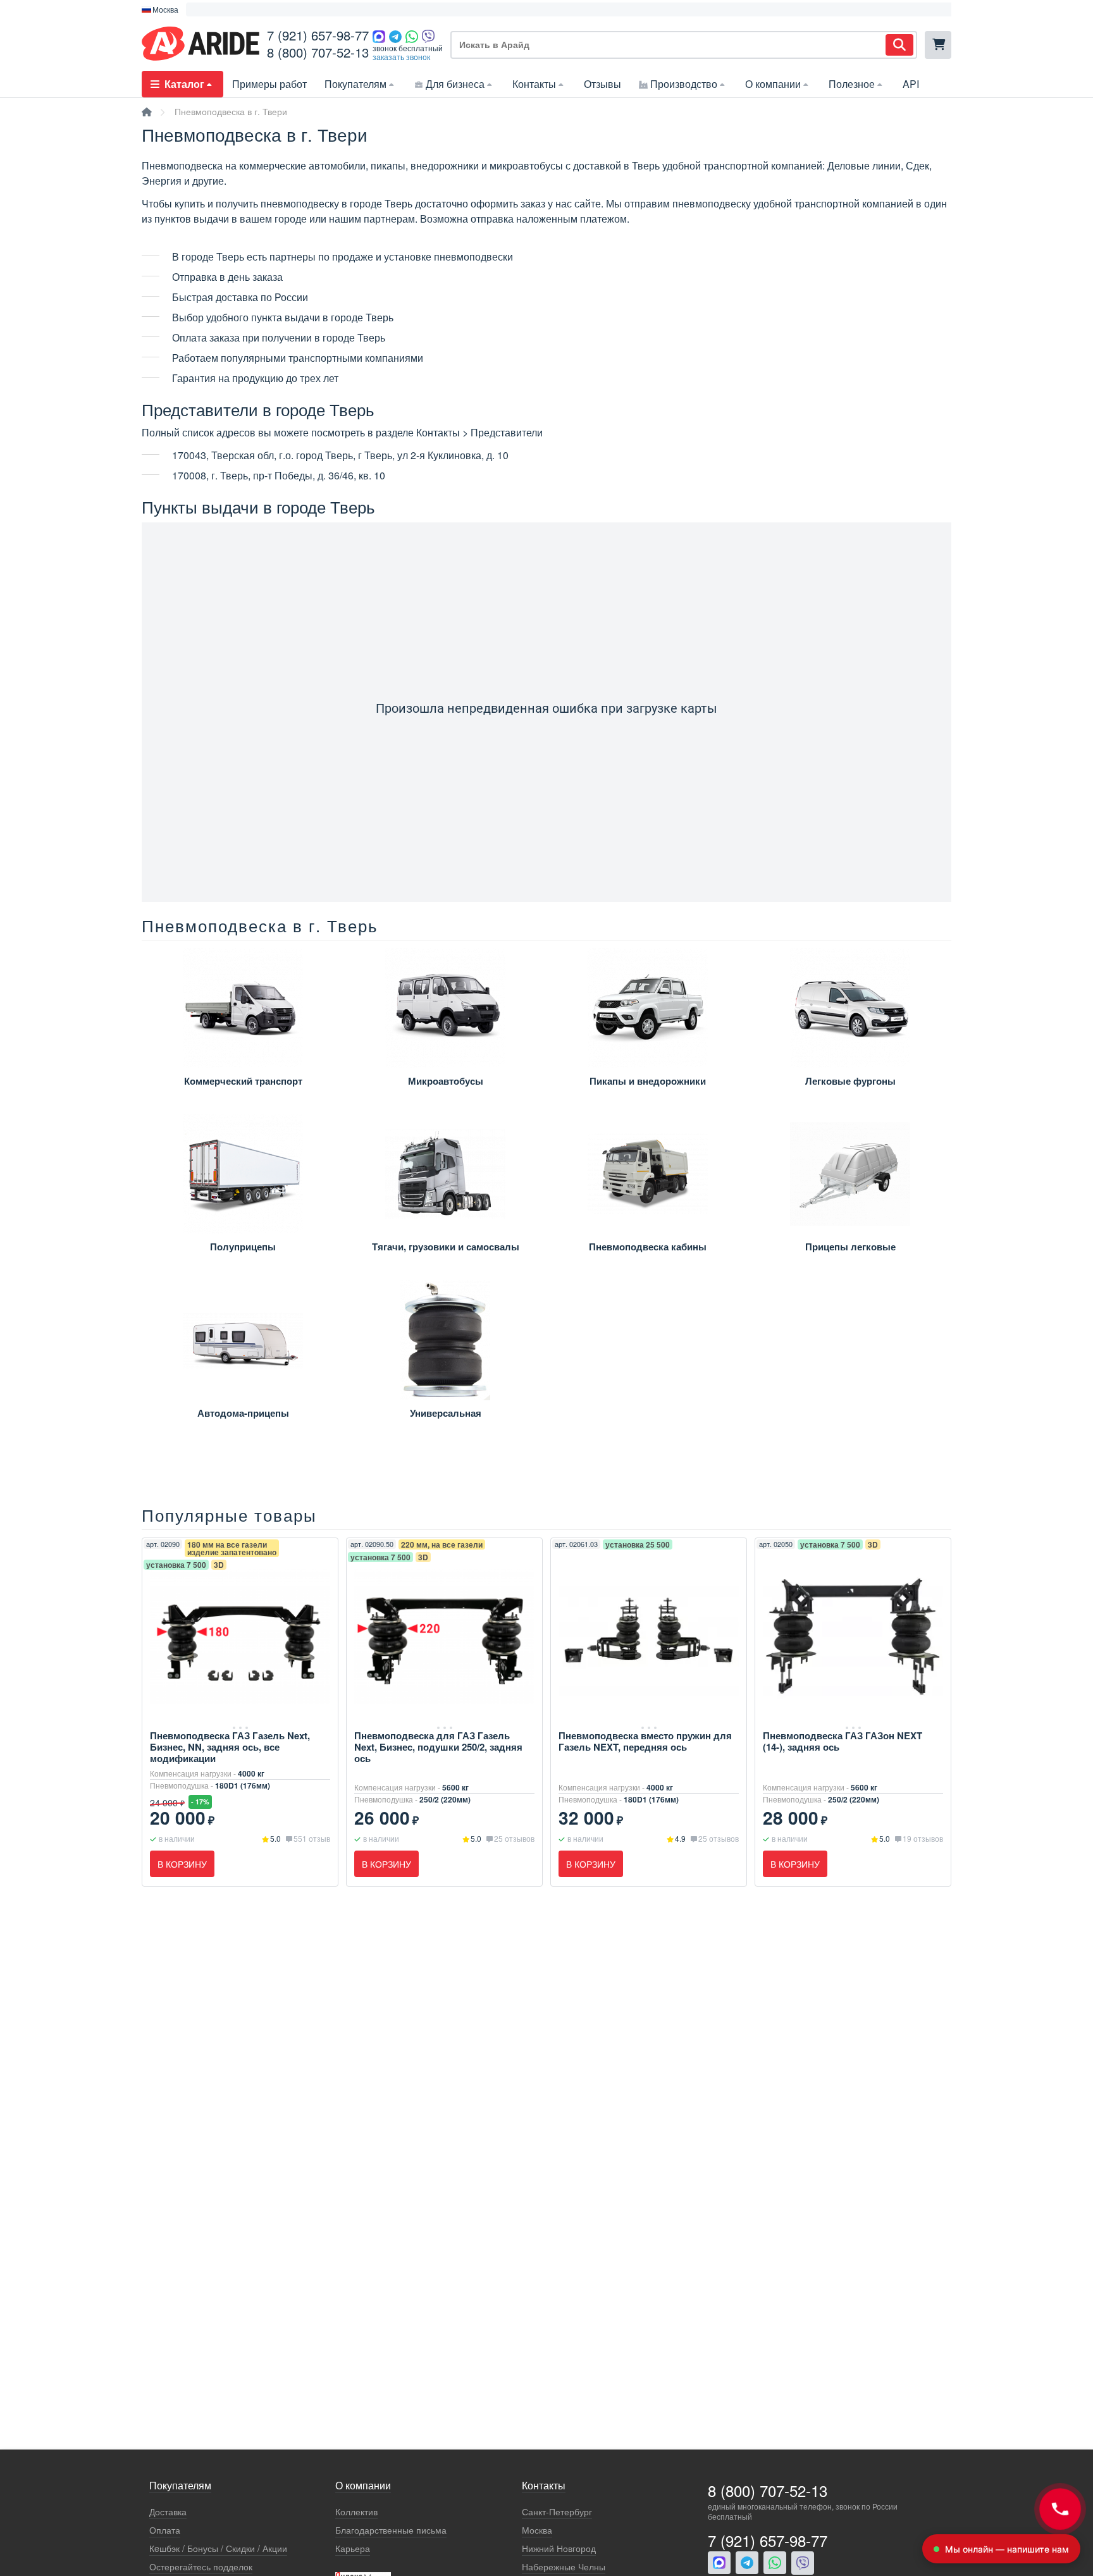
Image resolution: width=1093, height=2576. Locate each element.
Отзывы (602, 84)
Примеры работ (269, 84)
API (911, 84)
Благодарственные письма (391, 2530)
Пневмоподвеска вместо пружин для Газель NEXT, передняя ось (645, 1741)
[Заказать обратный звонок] (1060, 2509)
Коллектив (356, 2512)
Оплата (165, 2530)
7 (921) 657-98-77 (318, 35)
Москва (537, 2530)
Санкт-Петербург (557, 2512)
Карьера (353, 2548)
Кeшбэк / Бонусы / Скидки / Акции (218, 2548)
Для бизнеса (455, 84)
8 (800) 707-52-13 (318, 52)
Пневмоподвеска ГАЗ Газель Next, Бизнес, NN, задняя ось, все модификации (230, 1747)
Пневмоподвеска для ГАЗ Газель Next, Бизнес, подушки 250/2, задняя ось (438, 1747)
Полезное (852, 84)
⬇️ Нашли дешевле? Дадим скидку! (260, 9)
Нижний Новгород (559, 2548)
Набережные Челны (564, 2567)
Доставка (168, 2512)
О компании (773, 84)
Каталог (184, 84)
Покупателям (355, 84)
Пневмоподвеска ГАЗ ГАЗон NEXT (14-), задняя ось (843, 1741)
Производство (684, 84)
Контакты (534, 84)
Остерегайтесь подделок (201, 2567)
